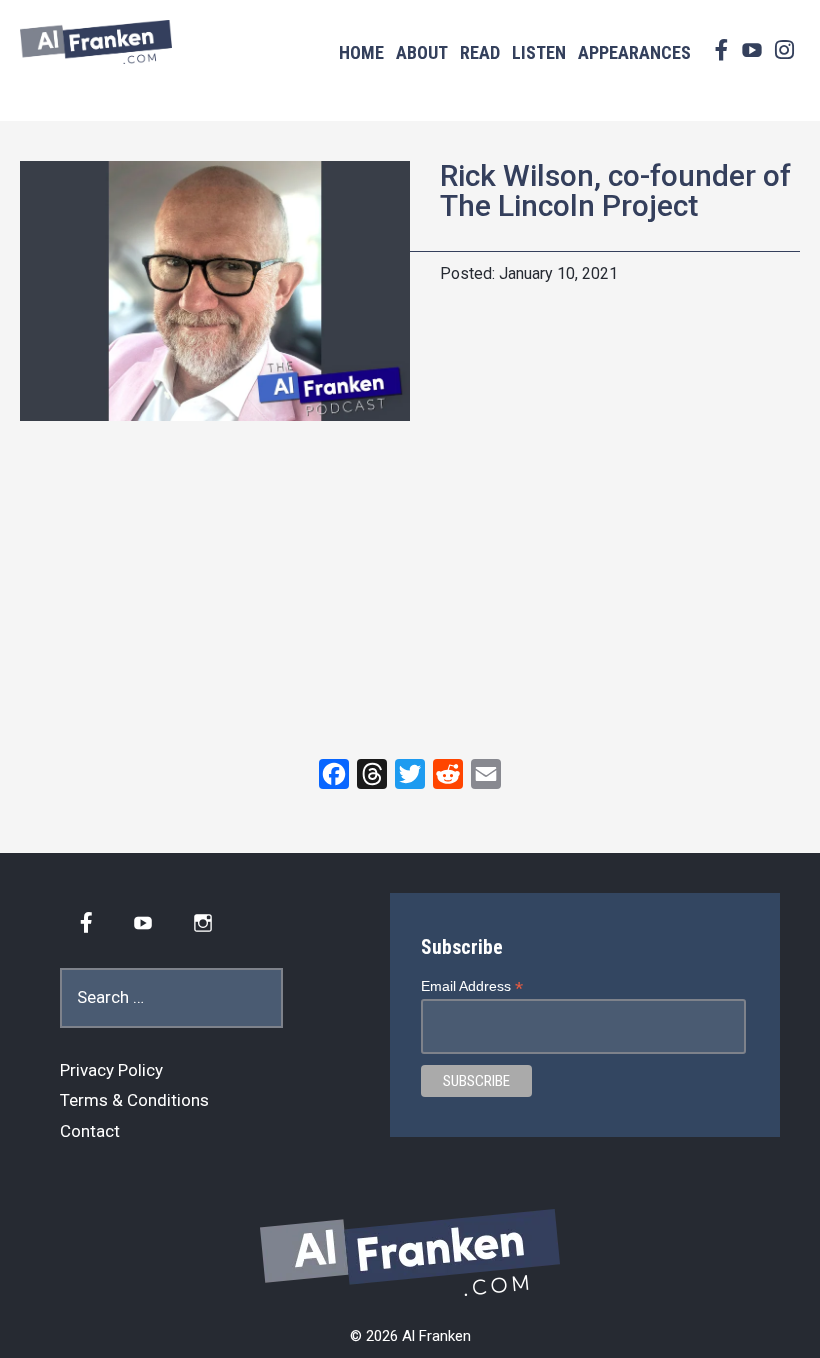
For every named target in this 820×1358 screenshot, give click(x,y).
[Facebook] (334, 774)
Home (361, 52)
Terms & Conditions (134, 1100)
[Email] (486, 774)
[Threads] (372, 774)
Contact (90, 1131)
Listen (539, 52)
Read (480, 52)
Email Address (472, 986)
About (422, 52)
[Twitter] (410, 774)
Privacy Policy (111, 1070)
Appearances (634, 52)
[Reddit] (448, 774)
